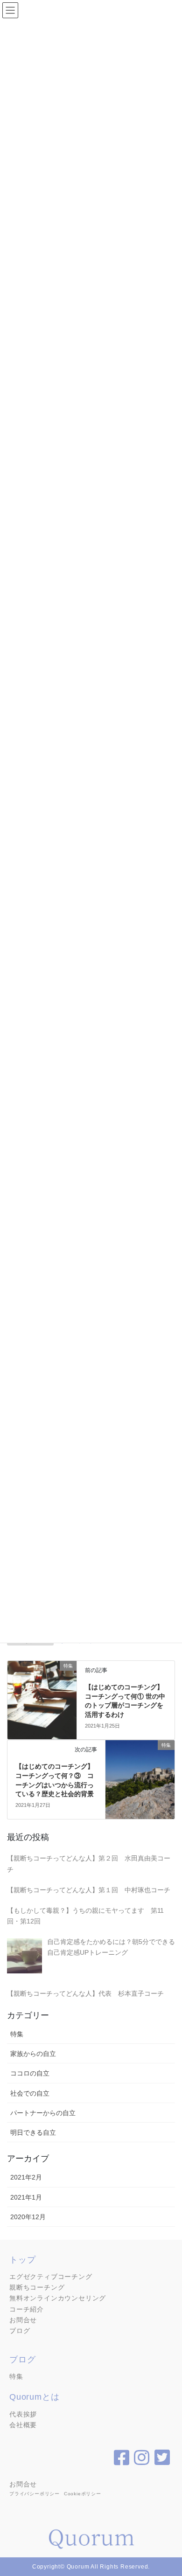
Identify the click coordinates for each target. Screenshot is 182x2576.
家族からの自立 (33, 2054)
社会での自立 (30, 2093)
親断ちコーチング (37, 2287)
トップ (22, 2260)
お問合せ (23, 2320)
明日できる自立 (33, 2132)
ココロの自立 (30, 2073)
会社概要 (23, 2425)
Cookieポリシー (83, 2494)
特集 (17, 2034)
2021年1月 (26, 2197)
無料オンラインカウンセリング (58, 2298)
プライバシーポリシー (35, 2494)
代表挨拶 (23, 2414)
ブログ (20, 2331)
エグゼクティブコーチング (51, 2277)
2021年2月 (26, 2177)
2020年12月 (28, 2217)
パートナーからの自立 (43, 2113)
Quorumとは (34, 2397)
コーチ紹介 (27, 2309)
